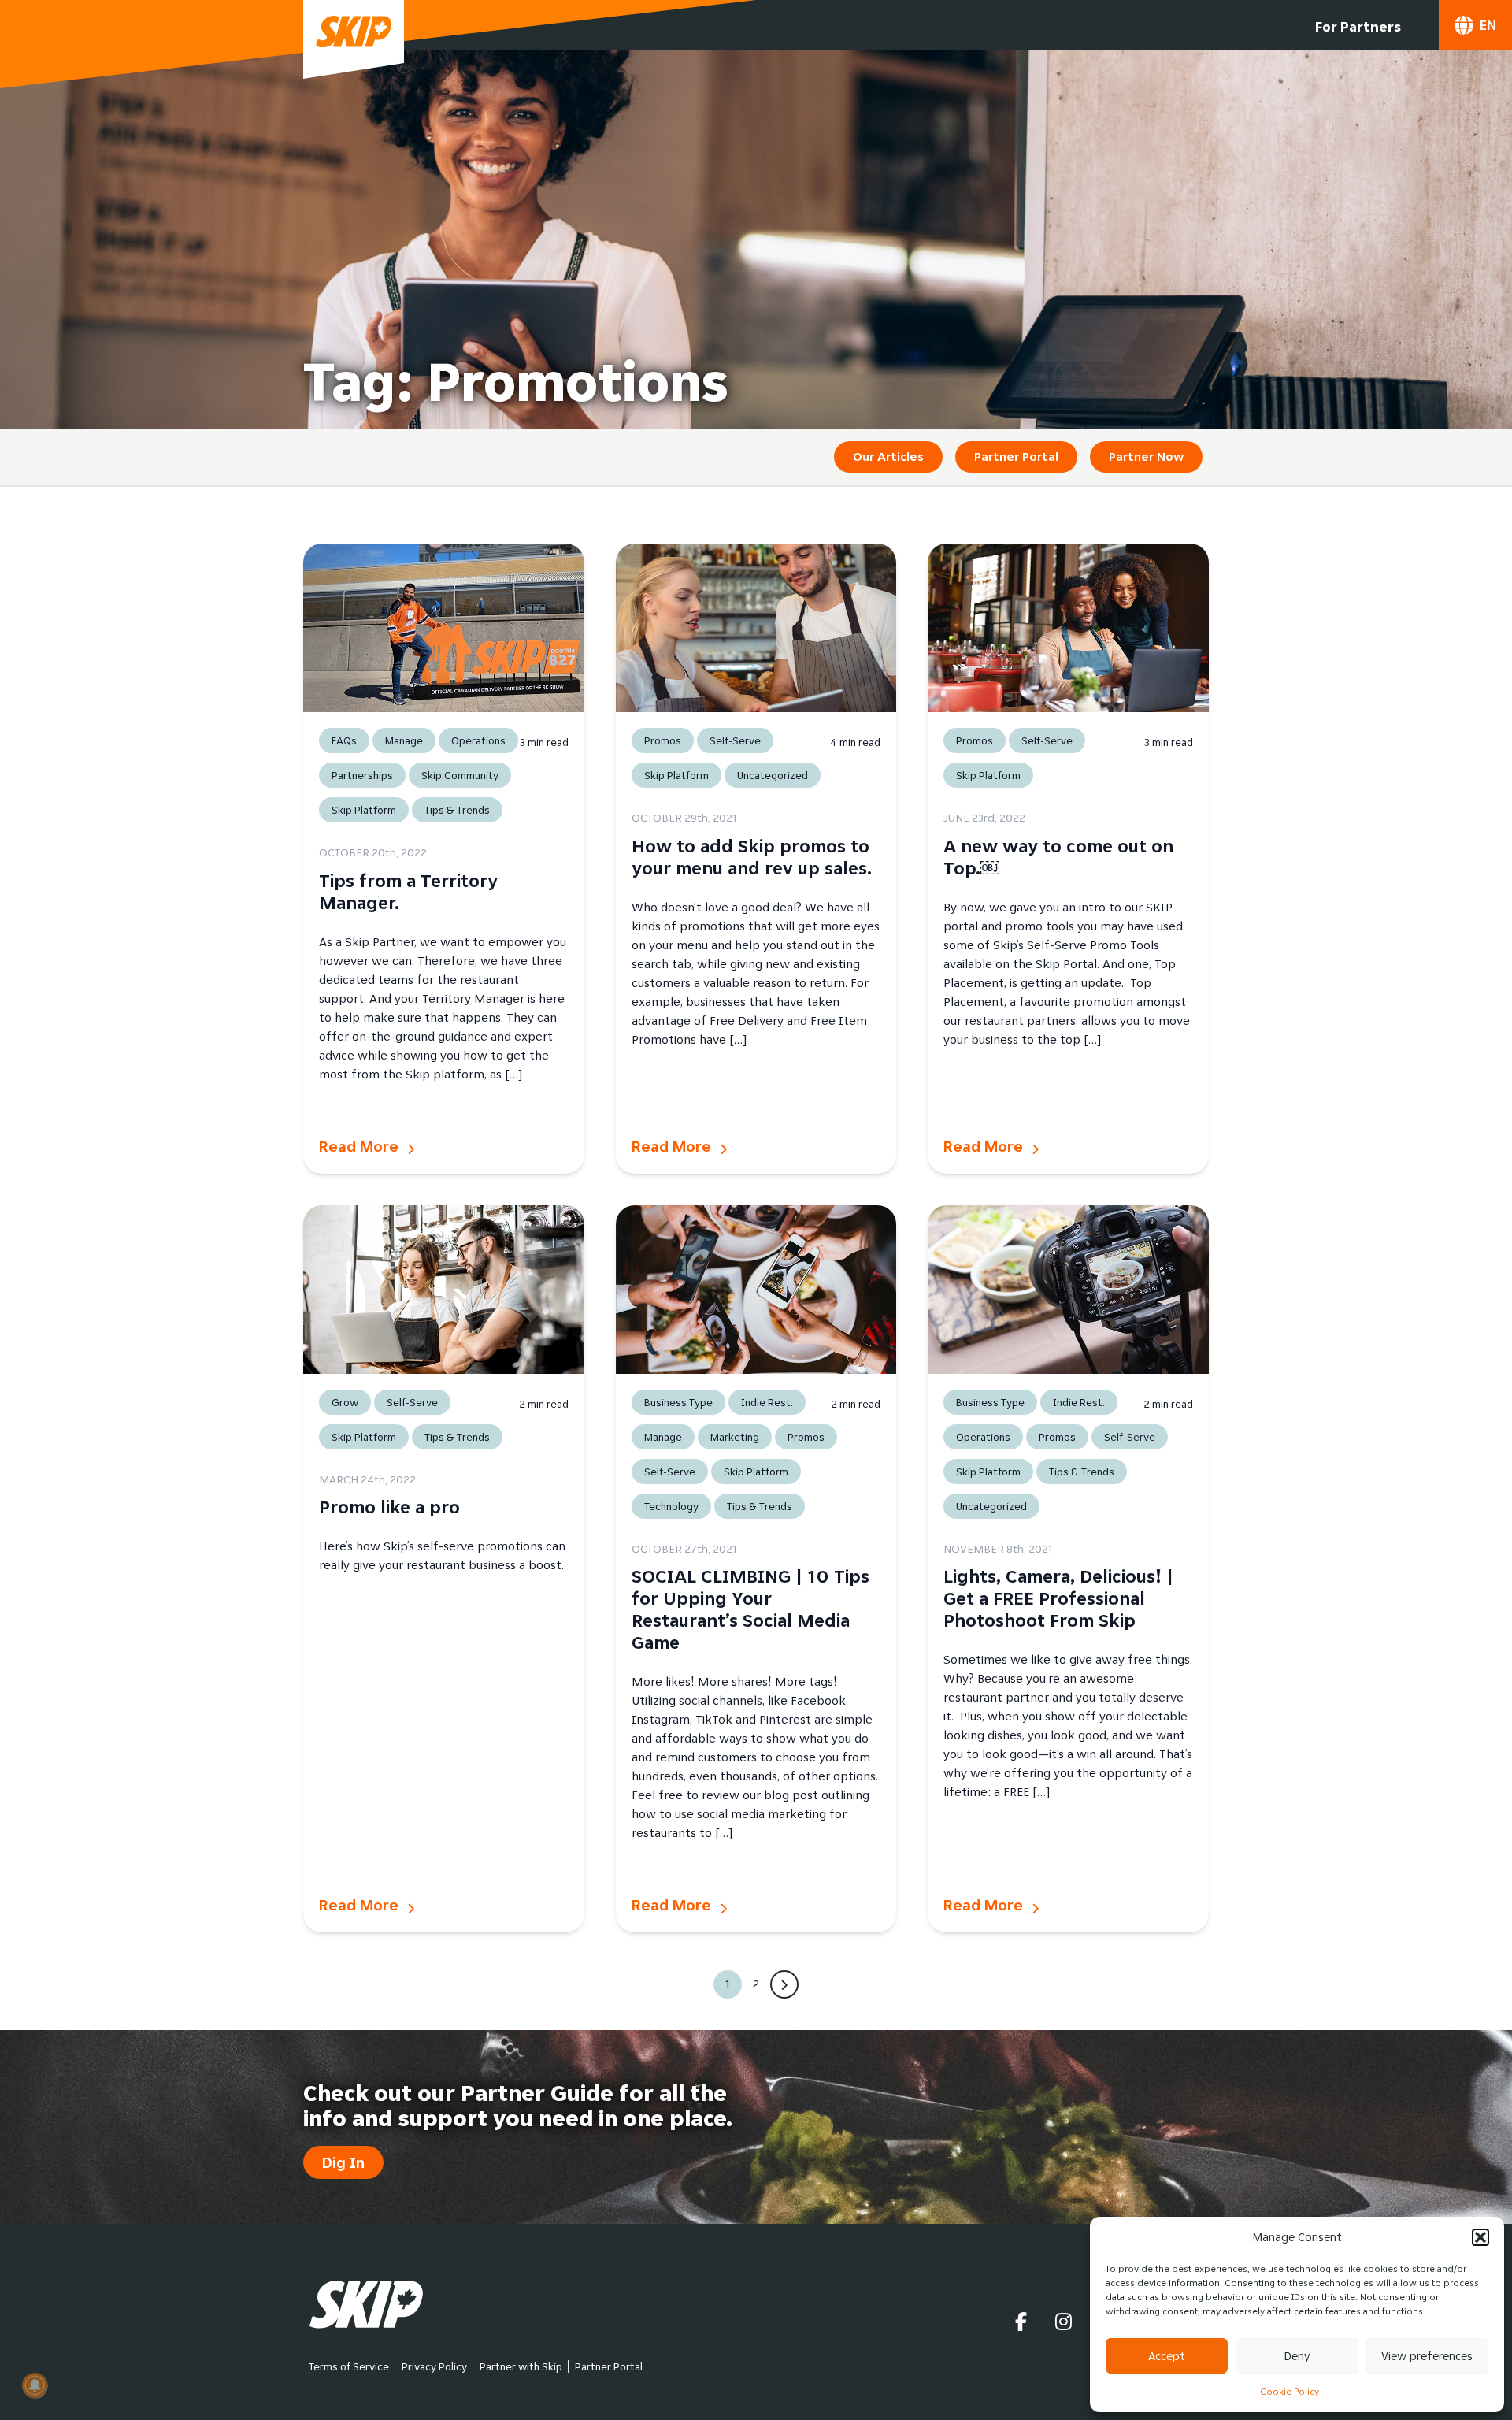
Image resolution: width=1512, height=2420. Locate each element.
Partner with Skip (521, 2366)
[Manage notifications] (35, 2385)
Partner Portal (1016, 457)
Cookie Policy (1290, 2391)
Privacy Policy (434, 2366)
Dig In (343, 2162)
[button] (1480, 2237)
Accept (1167, 2356)
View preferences (1427, 2356)
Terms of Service (349, 2366)
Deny (1297, 2356)
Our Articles (888, 457)
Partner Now (1146, 457)
